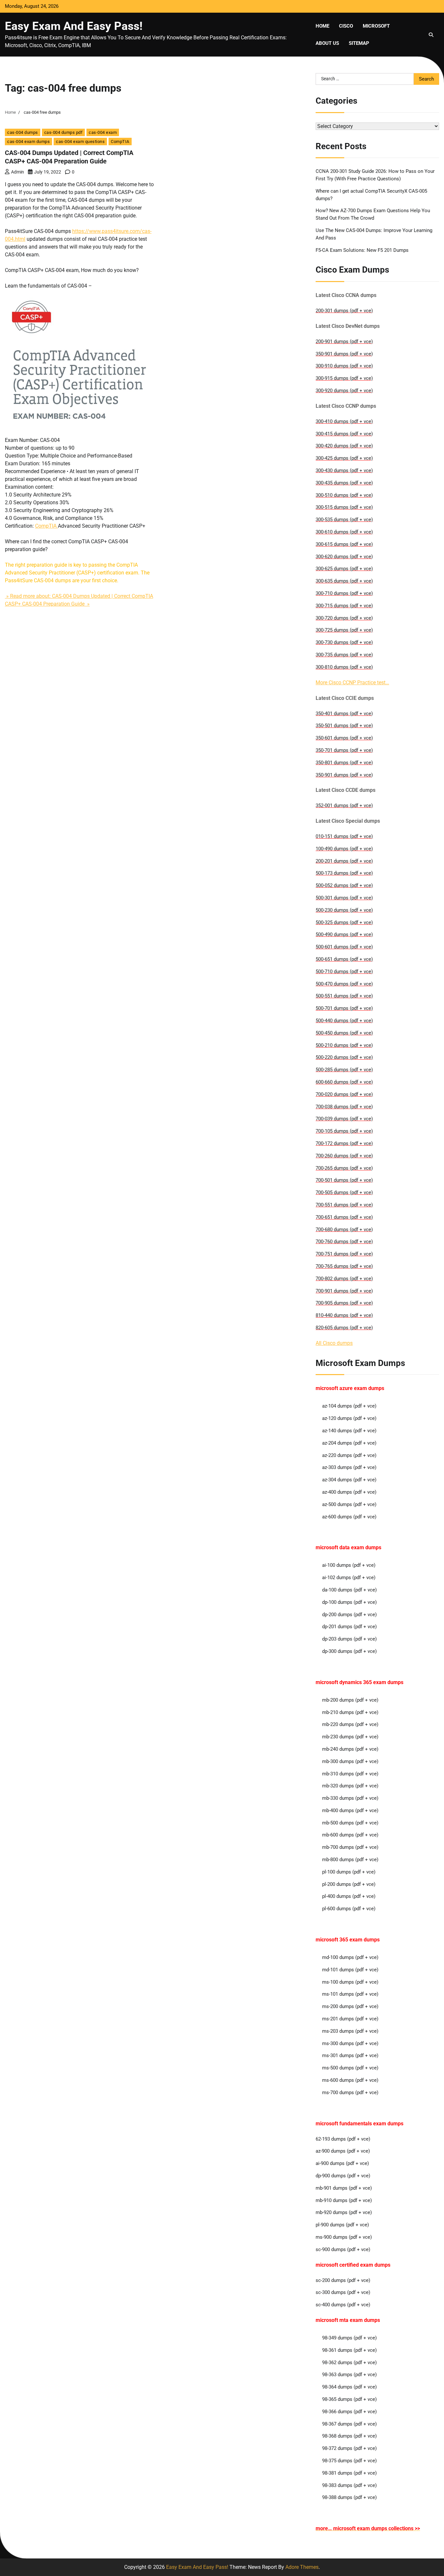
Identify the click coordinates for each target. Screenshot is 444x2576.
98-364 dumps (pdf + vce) (349, 2387)
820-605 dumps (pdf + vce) (344, 1328)
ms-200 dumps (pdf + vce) (350, 2006)
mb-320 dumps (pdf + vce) (350, 1786)
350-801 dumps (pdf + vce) (344, 763)
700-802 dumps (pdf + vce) (344, 1279)
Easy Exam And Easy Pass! (74, 26)
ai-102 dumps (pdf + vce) (349, 1578)
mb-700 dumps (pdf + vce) (350, 1847)
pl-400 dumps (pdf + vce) (349, 1896)
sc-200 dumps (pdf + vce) (343, 2280)
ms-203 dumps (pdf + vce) (350, 2031)
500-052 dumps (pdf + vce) (344, 885)
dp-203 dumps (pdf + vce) (349, 1639)
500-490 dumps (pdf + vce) (344, 934)
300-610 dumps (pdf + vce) (344, 532)
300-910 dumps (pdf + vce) (344, 366)
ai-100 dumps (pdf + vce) (349, 1565)
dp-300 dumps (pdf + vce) (349, 1651)
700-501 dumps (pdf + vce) (344, 1180)
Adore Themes (302, 2567)
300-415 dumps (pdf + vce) (344, 434)
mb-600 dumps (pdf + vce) (350, 1835)
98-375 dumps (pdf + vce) (349, 2461)
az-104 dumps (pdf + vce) (349, 1406)
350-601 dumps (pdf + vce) (344, 738)
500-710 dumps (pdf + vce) (344, 972)
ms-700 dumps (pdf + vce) (350, 2093)
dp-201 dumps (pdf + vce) (349, 1627)
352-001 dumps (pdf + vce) (344, 805)
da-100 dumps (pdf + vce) (349, 1590)
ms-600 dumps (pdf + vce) (350, 2080)
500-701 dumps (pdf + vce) (344, 1008)
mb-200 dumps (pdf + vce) (350, 1700)
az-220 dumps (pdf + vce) (349, 1455)
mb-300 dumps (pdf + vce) (350, 1761)
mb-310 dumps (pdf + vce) (350, 1774)
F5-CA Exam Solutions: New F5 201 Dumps (362, 250)
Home (322, 26)
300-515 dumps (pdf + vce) (344, 507)
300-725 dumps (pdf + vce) (344, 630)
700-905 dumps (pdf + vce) (344, 1303)
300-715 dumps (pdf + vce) (344, 606)
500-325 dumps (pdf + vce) (344, 922)
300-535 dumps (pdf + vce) (344, 520)
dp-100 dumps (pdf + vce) (349, 1602)
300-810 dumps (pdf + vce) (344, 667)
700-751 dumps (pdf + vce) (344, 1254)
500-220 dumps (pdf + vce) (344, 1057)
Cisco (346, 26)
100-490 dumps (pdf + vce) (344, 849)
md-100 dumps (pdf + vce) (350, 1957)
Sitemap (359, 43)
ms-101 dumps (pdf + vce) (350, 1994)
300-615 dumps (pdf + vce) (344, 544)
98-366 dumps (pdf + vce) (349, 2412)
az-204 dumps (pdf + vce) (349, 1443)
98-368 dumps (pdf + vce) (349, 2436)
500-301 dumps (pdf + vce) (344, 898)
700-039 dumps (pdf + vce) (344, 1119)
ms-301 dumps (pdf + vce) (350, 2055)
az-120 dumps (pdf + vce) (349, 1418)
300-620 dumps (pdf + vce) (344, 557)
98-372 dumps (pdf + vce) (349, 2448)
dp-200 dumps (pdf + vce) (349, 1615)
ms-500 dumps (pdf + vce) (350, 2068)
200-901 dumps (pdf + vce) (344, 341)
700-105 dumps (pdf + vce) (344, 1131)
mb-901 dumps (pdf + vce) (344, 2188)
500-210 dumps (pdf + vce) (344, 1045)
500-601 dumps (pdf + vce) (344, 947)
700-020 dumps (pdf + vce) (344, 1094)
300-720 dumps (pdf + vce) (344, 618)
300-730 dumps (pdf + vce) (344, 642)
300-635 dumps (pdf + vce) (344, 581)
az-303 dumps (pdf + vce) (349, 1467)
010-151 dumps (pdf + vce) (344, 836)
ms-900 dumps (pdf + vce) (344, 2237)
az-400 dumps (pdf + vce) (349, 1492)
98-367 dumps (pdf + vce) (349, 2424)
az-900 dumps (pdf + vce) (343, 2151)
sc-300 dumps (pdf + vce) (343, 2292)
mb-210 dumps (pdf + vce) (350, 1712)
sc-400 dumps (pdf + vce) (343, 2305)
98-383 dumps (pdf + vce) (349, 2485)
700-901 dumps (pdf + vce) (344, 1291)
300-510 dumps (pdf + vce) (344, 495)
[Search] (431, 35)
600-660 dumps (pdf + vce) (344, 1082)
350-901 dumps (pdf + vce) (344, 354)
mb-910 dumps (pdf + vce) (344, 2200)
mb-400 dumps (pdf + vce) (350, 1810)
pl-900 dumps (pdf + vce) (342, 2225)
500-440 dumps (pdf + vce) (344, 1021)
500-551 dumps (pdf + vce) (344, 996)
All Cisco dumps (334, 1343)
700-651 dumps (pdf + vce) (344, 1217)
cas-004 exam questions (80, 142)
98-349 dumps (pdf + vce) (349, 2338)
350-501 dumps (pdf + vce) (344, 726)
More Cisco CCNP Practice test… (352, 683)
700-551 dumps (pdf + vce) (344, 1205)
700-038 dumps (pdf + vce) (344, 1107)
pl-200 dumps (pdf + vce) (349, 1884)
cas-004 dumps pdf (64, 132)
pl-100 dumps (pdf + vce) (349, 1872)
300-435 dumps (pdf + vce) (344, 483)
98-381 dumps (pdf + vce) (349, 2473)
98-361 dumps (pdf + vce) (349, 2350)
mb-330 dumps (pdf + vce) (350, 1798)
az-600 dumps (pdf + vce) (349, 1517)
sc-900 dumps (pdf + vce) (343, 2249)
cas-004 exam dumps (28, 142)
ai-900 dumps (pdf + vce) (342, 2163)
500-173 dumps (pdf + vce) (344, 873)
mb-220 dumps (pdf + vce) (350, 1724)
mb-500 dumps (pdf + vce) (350, 1823)
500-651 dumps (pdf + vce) (344, 959)
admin (18, 172)
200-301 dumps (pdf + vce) (344, 311)
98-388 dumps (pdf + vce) (349, 2497)
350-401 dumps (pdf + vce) (344, 714)
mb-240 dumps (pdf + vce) (350, 1749)
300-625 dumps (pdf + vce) (344, 569)
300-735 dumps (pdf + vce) (344, 655)
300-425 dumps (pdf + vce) (344, 458)
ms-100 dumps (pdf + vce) (350, 1982)
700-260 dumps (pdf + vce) (344, 1156)
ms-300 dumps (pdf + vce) (350, 2043)
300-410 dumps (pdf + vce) (344, 421)
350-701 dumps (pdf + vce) (344, 750)
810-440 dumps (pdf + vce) (344, 1315)
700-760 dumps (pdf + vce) (344, 1242)
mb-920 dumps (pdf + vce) (344, 2212)
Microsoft (376, 26)
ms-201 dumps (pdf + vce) (350, 2019)
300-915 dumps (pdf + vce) (344, 378)
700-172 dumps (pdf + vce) (344, 1143)
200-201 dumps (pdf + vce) (344, 861)
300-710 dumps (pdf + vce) (344, 593)
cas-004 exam (103, 132)
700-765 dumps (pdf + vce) (344, 1266)
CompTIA (120, 142)
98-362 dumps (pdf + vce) (349, 2363)
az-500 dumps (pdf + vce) (349, 1504)
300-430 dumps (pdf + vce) (344, 470)
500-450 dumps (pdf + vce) (344, 1033)
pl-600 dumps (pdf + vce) (349, 1909)
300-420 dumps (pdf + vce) (344, 446)
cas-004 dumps (23, 132)
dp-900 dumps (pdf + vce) (343, 2176)
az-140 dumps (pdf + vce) (349, 1431)
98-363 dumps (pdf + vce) (349, 2375)
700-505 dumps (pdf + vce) (344, 1192)
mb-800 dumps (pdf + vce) (350, 1860)
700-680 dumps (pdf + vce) (344, 1230)
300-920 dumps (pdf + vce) (344, 391)
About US (327, 43)
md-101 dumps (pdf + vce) (350, 1970)
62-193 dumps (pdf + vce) (343, 2139)
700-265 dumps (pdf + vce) (344, 1168)
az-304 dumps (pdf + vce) (349, 1480)
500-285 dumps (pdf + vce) (344, 1070)
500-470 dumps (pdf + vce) (344, 984)
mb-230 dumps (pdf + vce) (350, 1737)
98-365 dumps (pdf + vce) (349, 2399)
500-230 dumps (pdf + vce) (344, 910)
